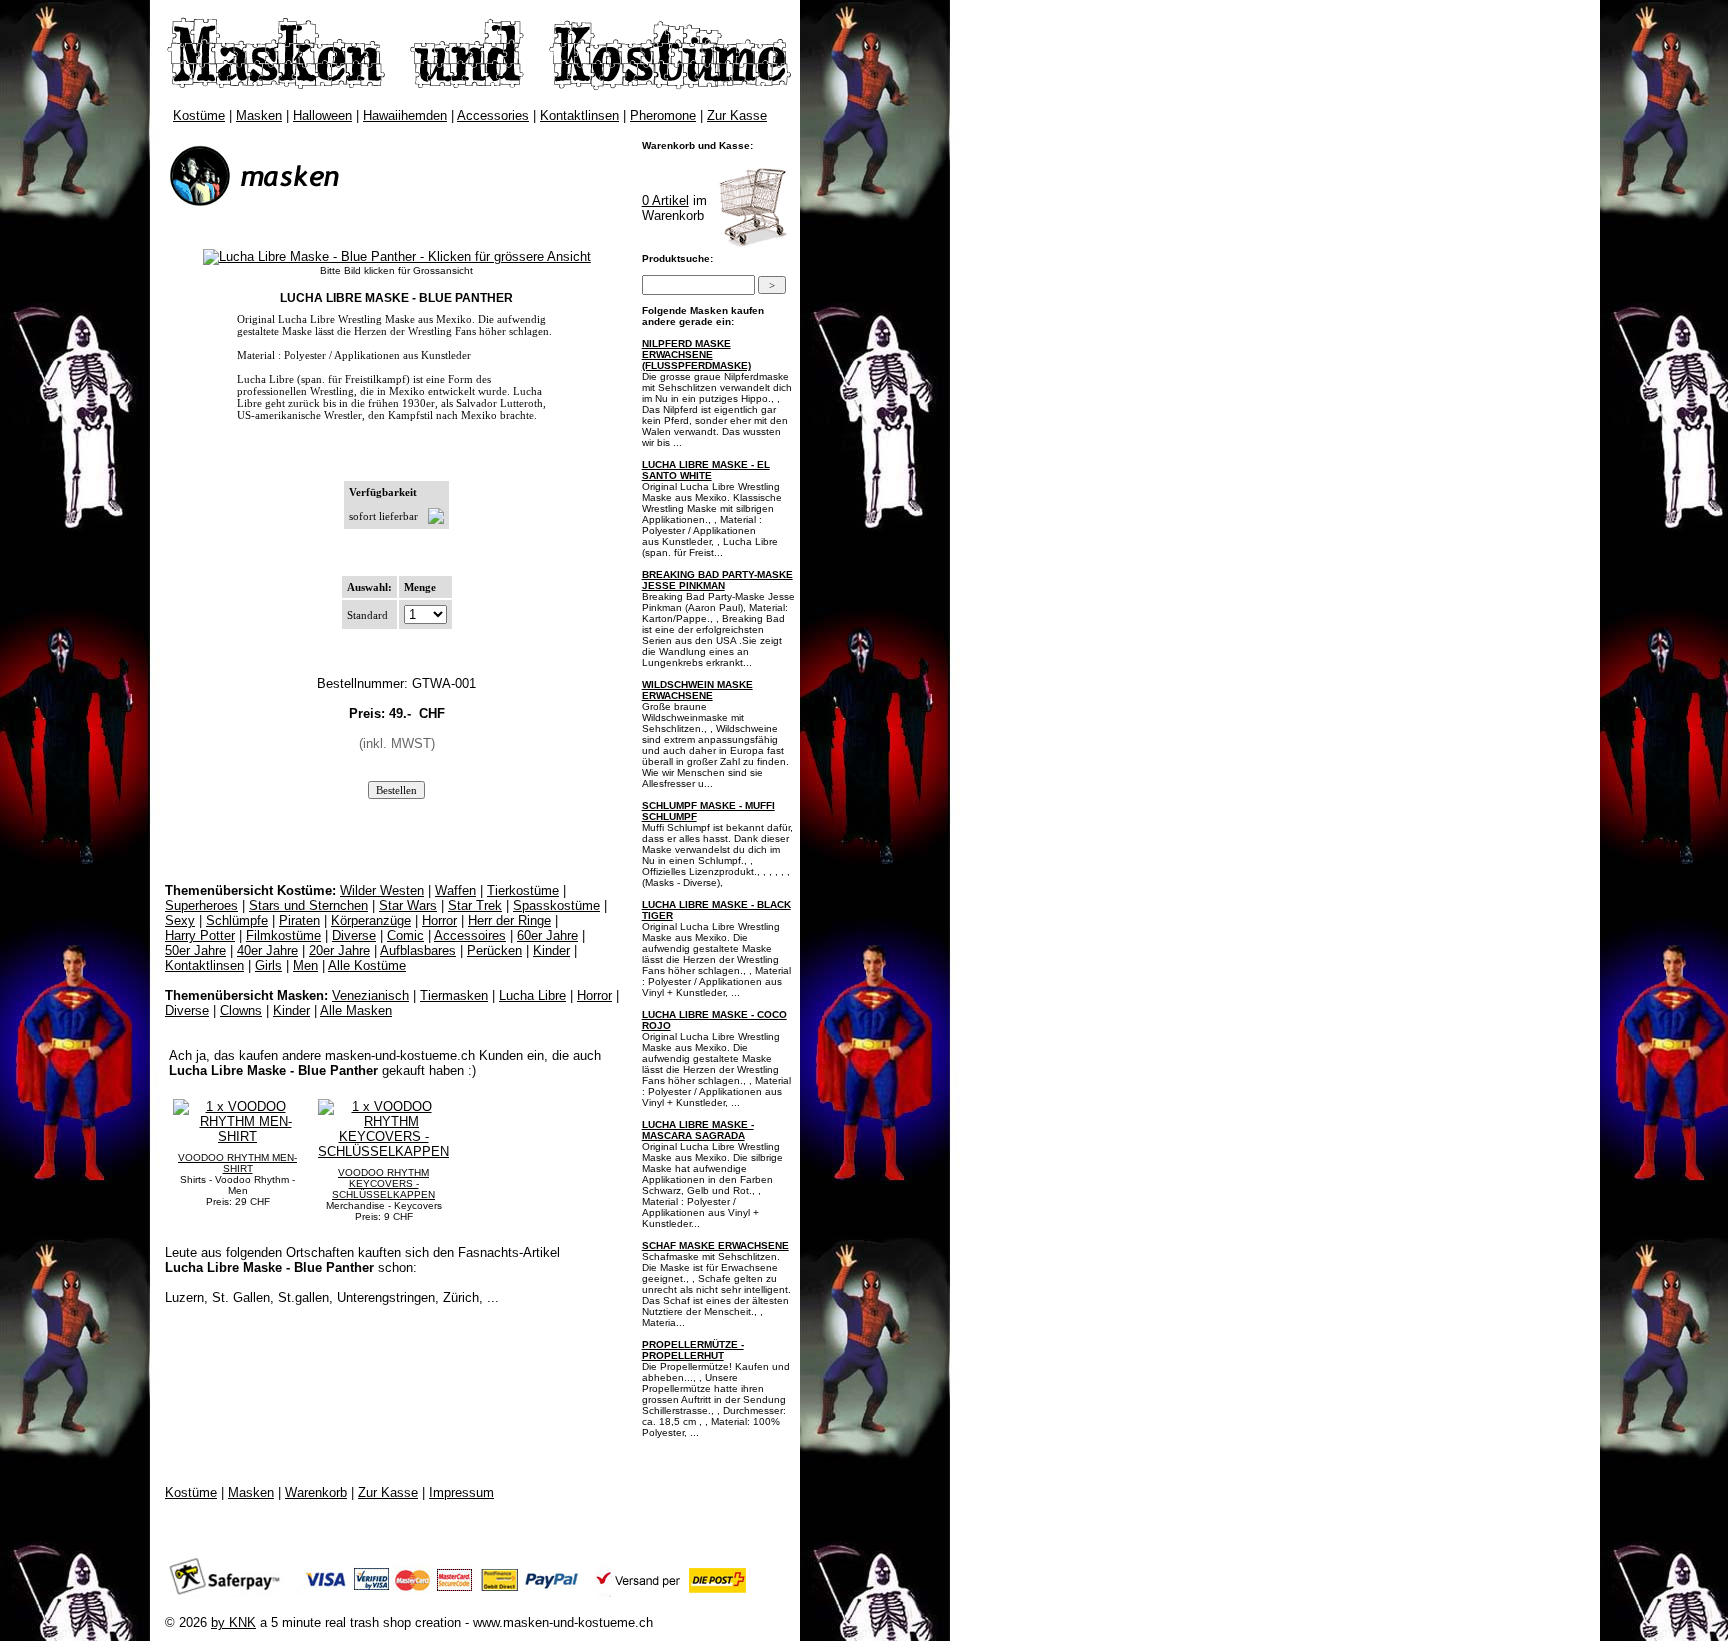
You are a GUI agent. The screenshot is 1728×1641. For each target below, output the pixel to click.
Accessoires (470, 935)
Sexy (180, 920)
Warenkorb (316, 1492)
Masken (259, 115)
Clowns (241, 1010)
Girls (268, 965)
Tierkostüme (523, 890)
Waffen (455, 890)
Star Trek (475, 905)
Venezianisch (370, 995)
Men (305, 965)
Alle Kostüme (367, 965)
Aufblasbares (418, 950)
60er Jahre (547, 935)
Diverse (354, 935)
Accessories (493, 115)
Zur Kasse (737, 115)
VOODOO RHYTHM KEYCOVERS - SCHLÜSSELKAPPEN (383, 1183)
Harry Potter (200, 935)
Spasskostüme (556, 905)
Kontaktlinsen (579, 115)
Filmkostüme (283, 935)
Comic (405, 935)
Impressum (461, 1492)
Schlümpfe (237, 920)
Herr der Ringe (509, 920)
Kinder (551, 950)
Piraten (299, 920)
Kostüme (199, 115)
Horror (439, 920)
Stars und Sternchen (308, 905)
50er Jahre (195, 950)
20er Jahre (339, 950)
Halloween (322, 115)
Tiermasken (454, 995)
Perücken (494, 950)
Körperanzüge (371, 920)
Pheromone (663, 115)
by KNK (233, 1622)
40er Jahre (267, 950)
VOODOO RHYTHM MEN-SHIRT (237, 1163)
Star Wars (408, 905)
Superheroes (201, 905)
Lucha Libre (532, 995)
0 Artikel (665, 200)
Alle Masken (356, 1010)
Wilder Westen (382, 890)
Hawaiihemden (405, 115)
